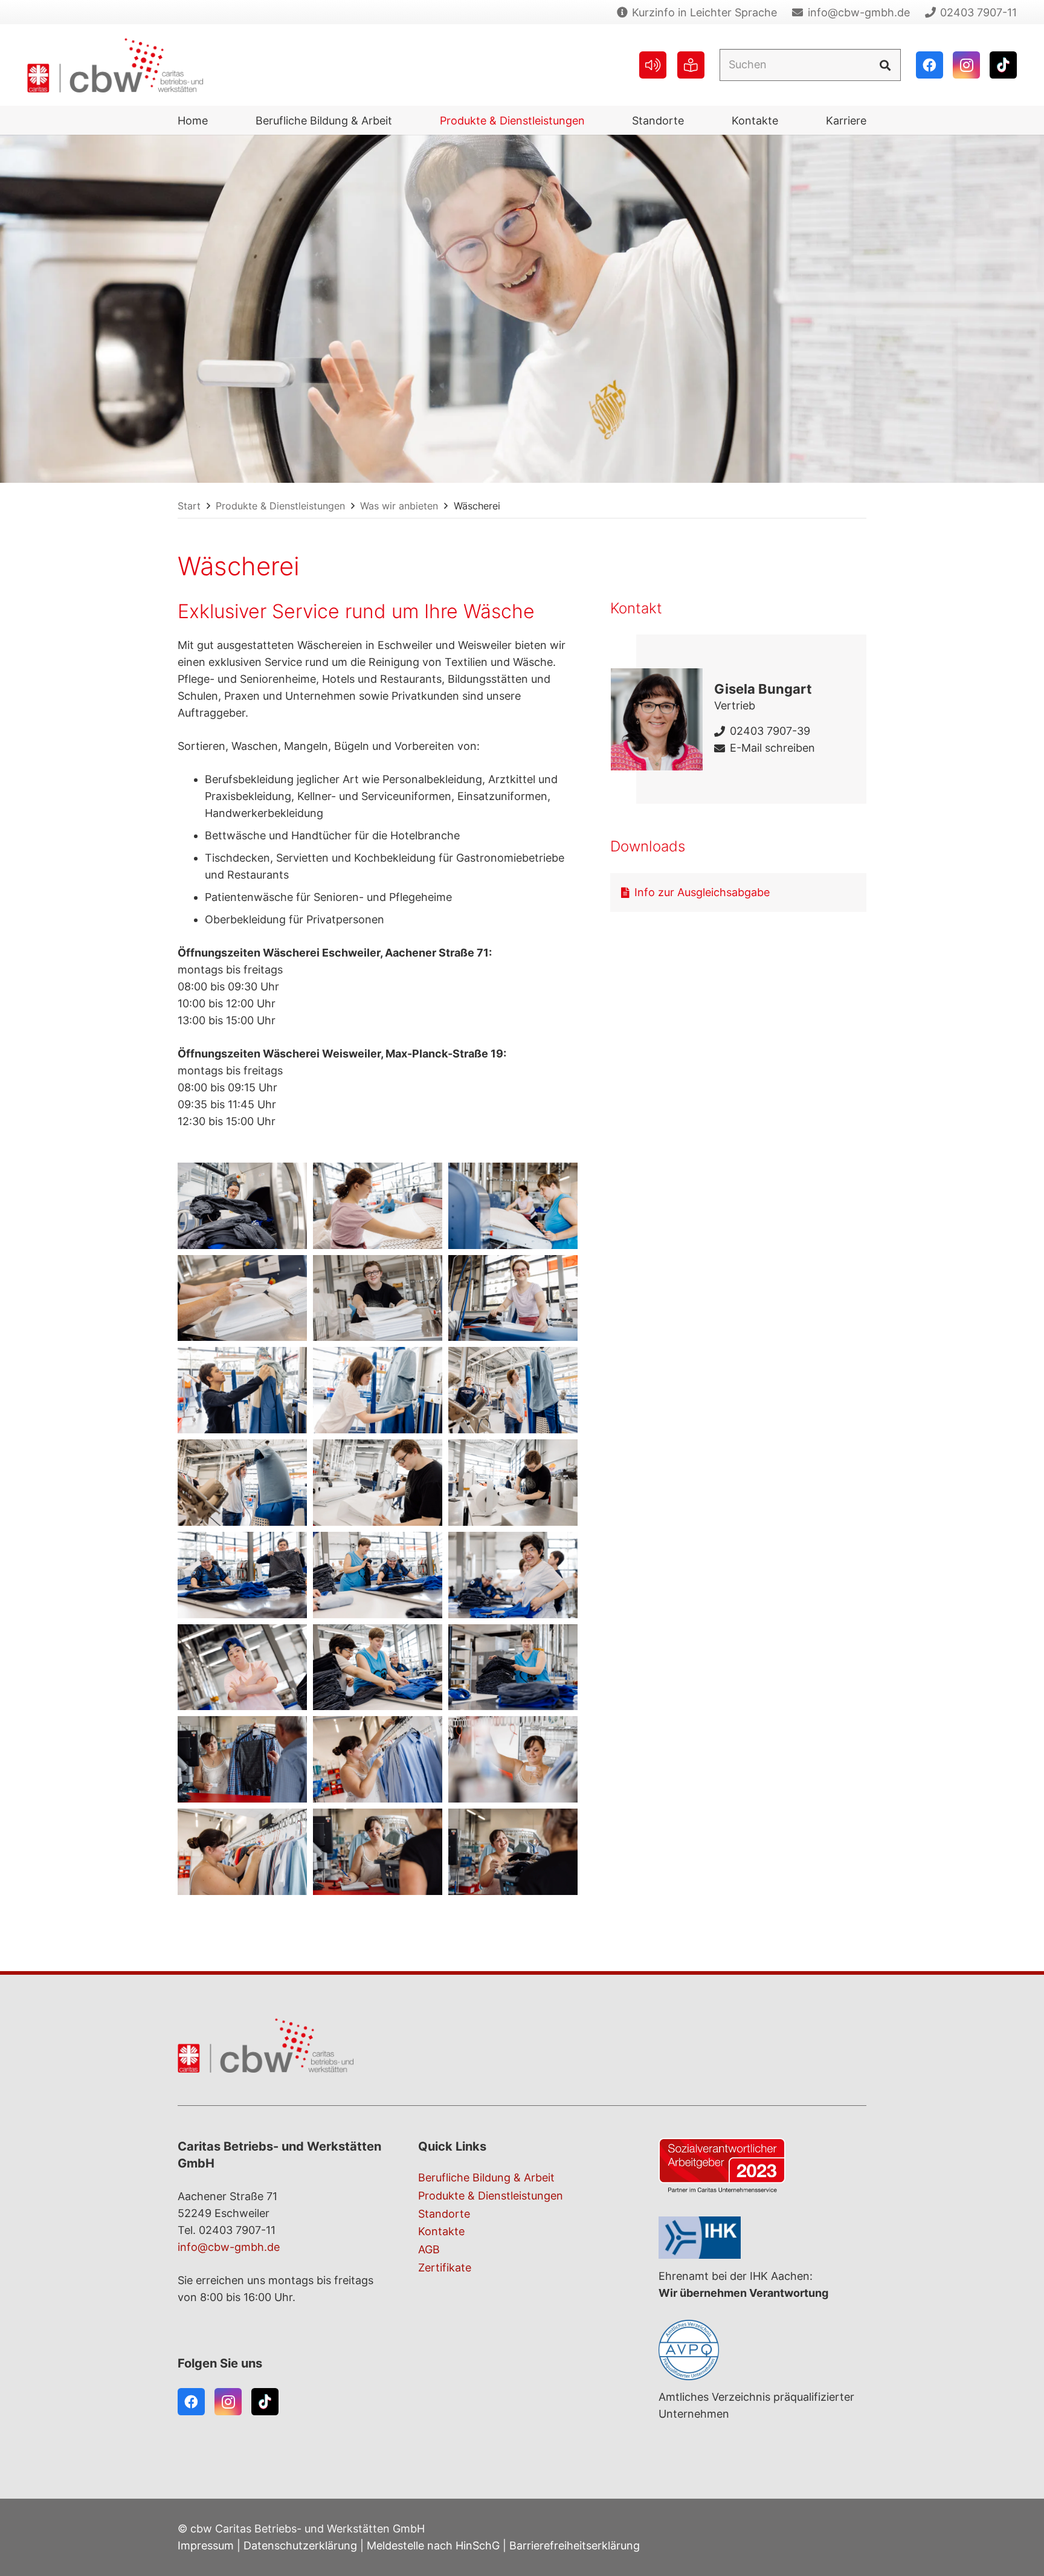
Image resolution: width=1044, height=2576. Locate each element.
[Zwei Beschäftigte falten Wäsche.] (242, 1575)
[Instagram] (966, 65)
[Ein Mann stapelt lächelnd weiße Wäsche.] (378, 1298)
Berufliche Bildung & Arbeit (486, 2177)
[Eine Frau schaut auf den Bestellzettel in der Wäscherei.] (513, 1759)
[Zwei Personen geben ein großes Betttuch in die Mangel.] (378, 1206)
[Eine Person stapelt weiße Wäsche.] (242, 1298)
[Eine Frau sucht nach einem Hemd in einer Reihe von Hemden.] (242, 1852)
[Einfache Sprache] (691, 65)
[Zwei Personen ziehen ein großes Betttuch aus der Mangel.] (513, 1206)
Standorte (444, 2214)
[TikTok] (1003, 65)
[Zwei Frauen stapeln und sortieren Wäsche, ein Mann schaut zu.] (378, 1667)
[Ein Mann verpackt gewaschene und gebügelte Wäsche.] (378, 1483)
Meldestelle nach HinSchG (433, 2545)
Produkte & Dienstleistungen (491, 2196)
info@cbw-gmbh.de (229, 2247)
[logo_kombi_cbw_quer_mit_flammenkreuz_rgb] (115, 65)
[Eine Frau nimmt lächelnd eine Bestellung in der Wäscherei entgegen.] (378, 1852)
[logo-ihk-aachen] (762, 2238)
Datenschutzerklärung (300, 2545)
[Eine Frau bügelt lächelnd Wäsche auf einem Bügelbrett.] (513, 1298)
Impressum (206, 2545)
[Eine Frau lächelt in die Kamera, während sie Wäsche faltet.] (513, 1575)
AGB (429, 2249)
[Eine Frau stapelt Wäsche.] (513, 1667)
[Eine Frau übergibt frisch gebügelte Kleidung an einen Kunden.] (242, 1759)
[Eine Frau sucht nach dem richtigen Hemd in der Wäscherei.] (378, 1759)
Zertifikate (445, 2268)
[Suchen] (884, 65)
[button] (402, 120)
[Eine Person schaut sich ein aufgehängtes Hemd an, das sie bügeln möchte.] (513, 1390)
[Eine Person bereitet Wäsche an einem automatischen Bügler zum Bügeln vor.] (242, 1390)
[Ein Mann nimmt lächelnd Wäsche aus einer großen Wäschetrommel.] (242, 1206)
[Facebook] (930, 65)
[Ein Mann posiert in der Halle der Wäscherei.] (242, 1667)
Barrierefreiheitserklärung (575, 2545)
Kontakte (441, 2231)
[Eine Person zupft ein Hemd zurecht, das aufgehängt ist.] (378, 1390)
